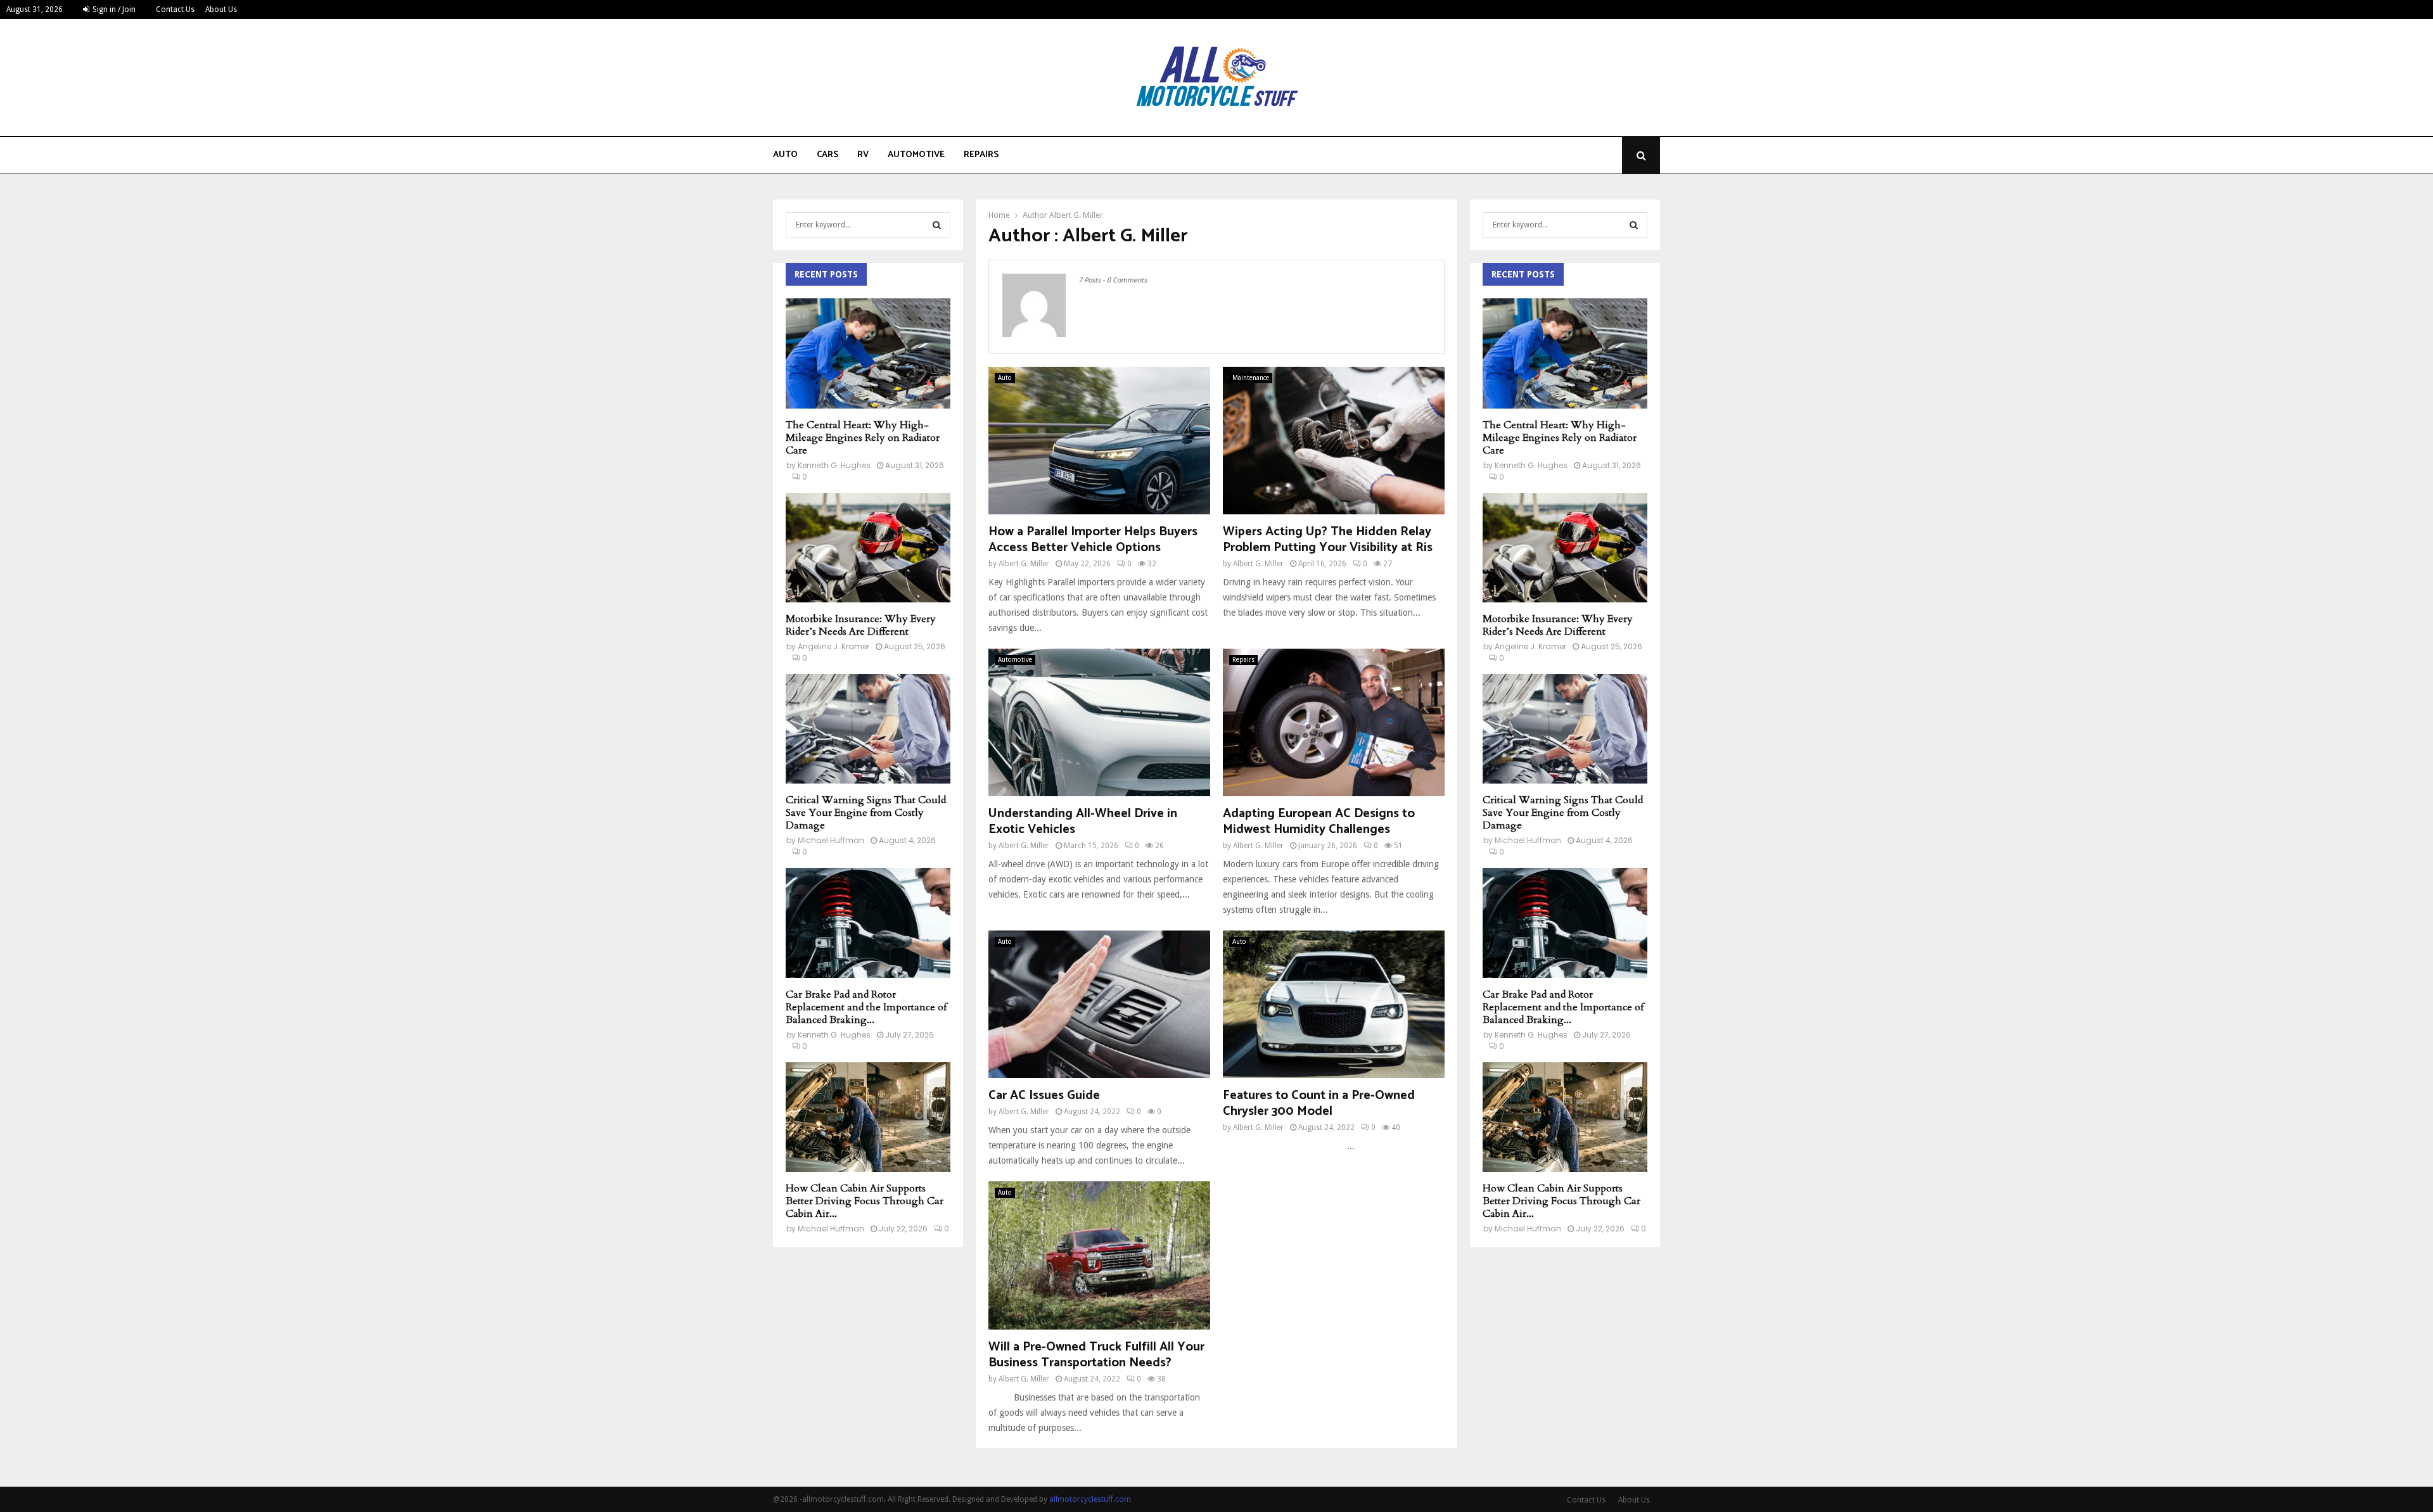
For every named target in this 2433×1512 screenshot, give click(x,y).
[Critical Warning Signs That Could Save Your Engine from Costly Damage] (868, 729)
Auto (785, 155)
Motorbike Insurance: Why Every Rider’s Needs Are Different (861, 625)
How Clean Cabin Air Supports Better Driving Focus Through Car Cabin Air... (865, 1201)
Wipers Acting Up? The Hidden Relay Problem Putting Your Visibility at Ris (1328, 540)
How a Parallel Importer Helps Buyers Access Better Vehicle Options (1093, 540)
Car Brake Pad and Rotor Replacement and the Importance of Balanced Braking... (866, 1007)
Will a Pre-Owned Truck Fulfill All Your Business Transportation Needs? (1096, 1355)
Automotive (916, 155)
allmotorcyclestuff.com (1090, 1499)
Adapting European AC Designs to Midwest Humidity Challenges (1319, 822)
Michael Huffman (831, 840)
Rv (863, 155)
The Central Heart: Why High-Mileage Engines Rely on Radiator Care (863, 438)
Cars (827, 155)
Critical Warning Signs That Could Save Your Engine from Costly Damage (866, 813)
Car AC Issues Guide (1044, 1096)
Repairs (981, 155)
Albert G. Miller (1076, 215)
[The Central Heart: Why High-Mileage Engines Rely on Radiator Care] (868, 353)
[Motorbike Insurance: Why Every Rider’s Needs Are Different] (868, 548)
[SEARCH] (937, 225)
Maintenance (1251, 378)
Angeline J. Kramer (833, 646)
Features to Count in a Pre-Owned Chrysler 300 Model (1319, 1103)
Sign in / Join (113, 10)
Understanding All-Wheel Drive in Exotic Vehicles (1083, 822)
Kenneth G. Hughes (834, 465)
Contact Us (175, 10)
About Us (221, 10)
